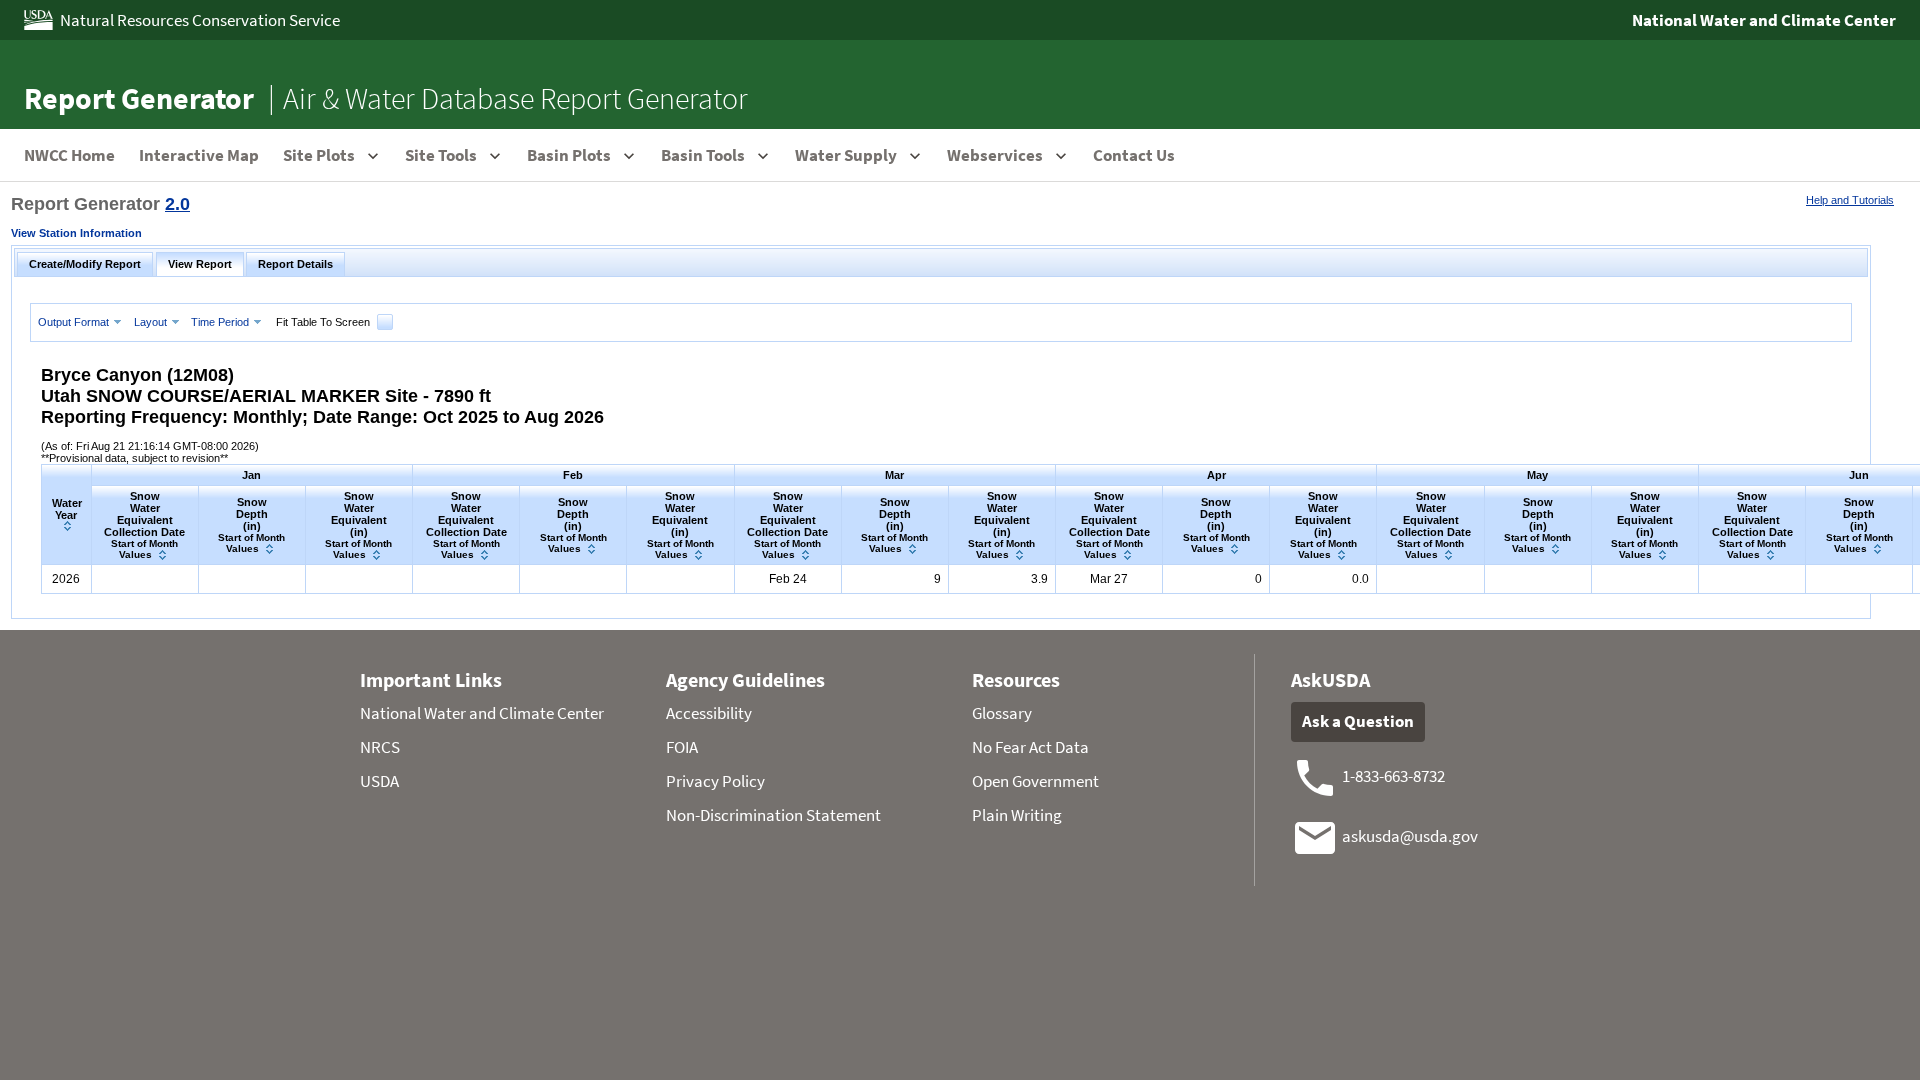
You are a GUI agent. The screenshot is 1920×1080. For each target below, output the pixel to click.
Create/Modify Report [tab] (85, 264)
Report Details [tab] (295, 264)
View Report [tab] (200, 264)
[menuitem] (82, 321)
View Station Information (76, 233)
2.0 (177, 204)
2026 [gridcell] (66, 579)
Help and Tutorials (1850, 200)
